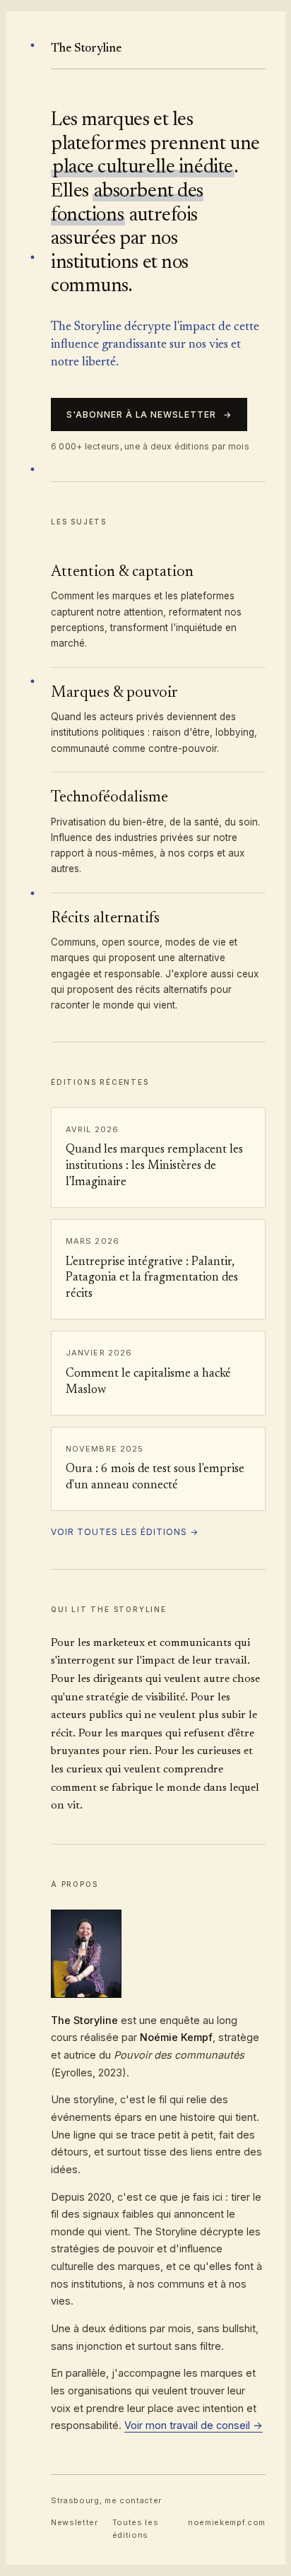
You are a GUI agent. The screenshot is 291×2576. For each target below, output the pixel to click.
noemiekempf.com (227, 2522)
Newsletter (75, 2522)
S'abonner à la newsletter (149, 414)
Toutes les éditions (136, 2529)
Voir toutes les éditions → (125, 1532)
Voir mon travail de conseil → (194, 2425)
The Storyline (86, 49)
